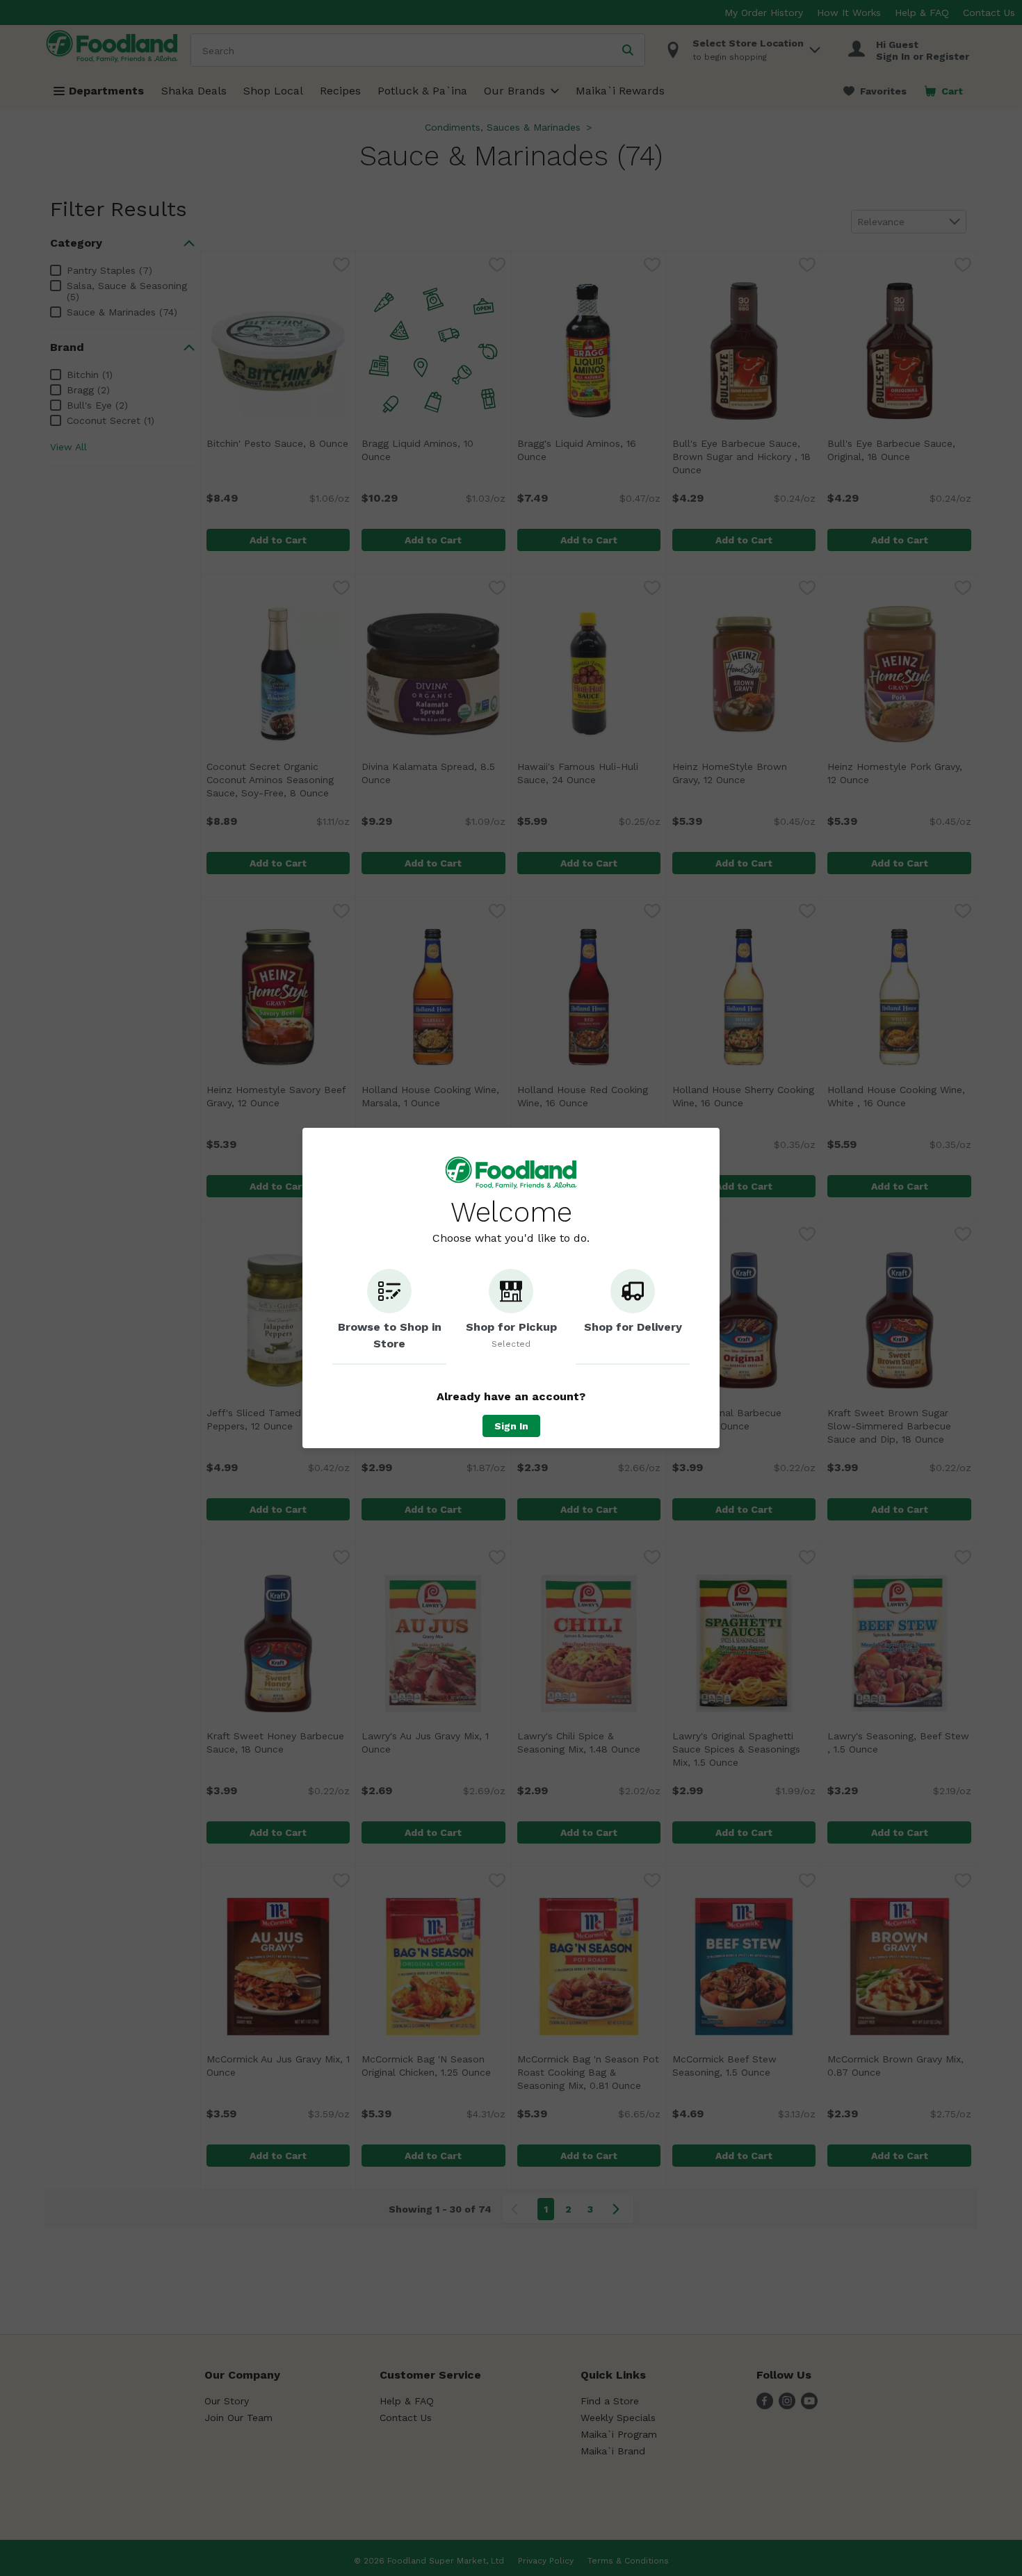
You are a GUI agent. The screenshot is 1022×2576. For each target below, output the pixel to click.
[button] (389, 1317)
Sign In (511, 1426)
